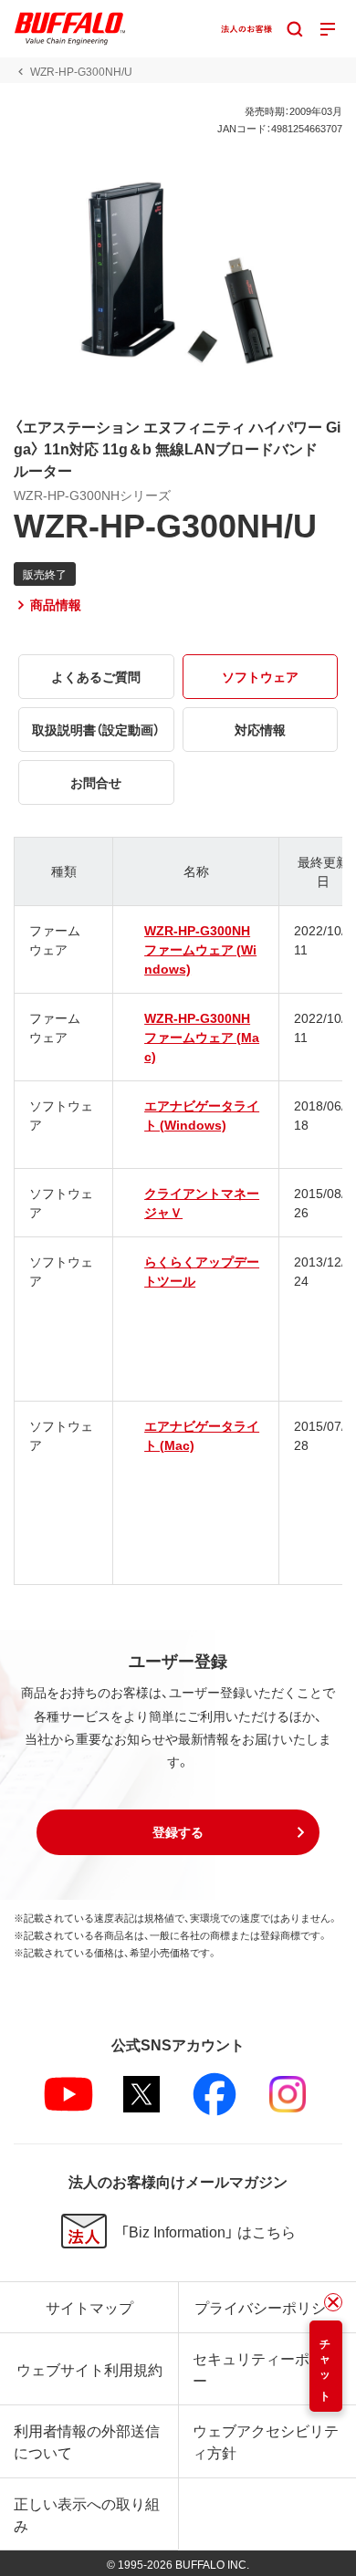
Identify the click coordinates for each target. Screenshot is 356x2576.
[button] (178, 1832)
